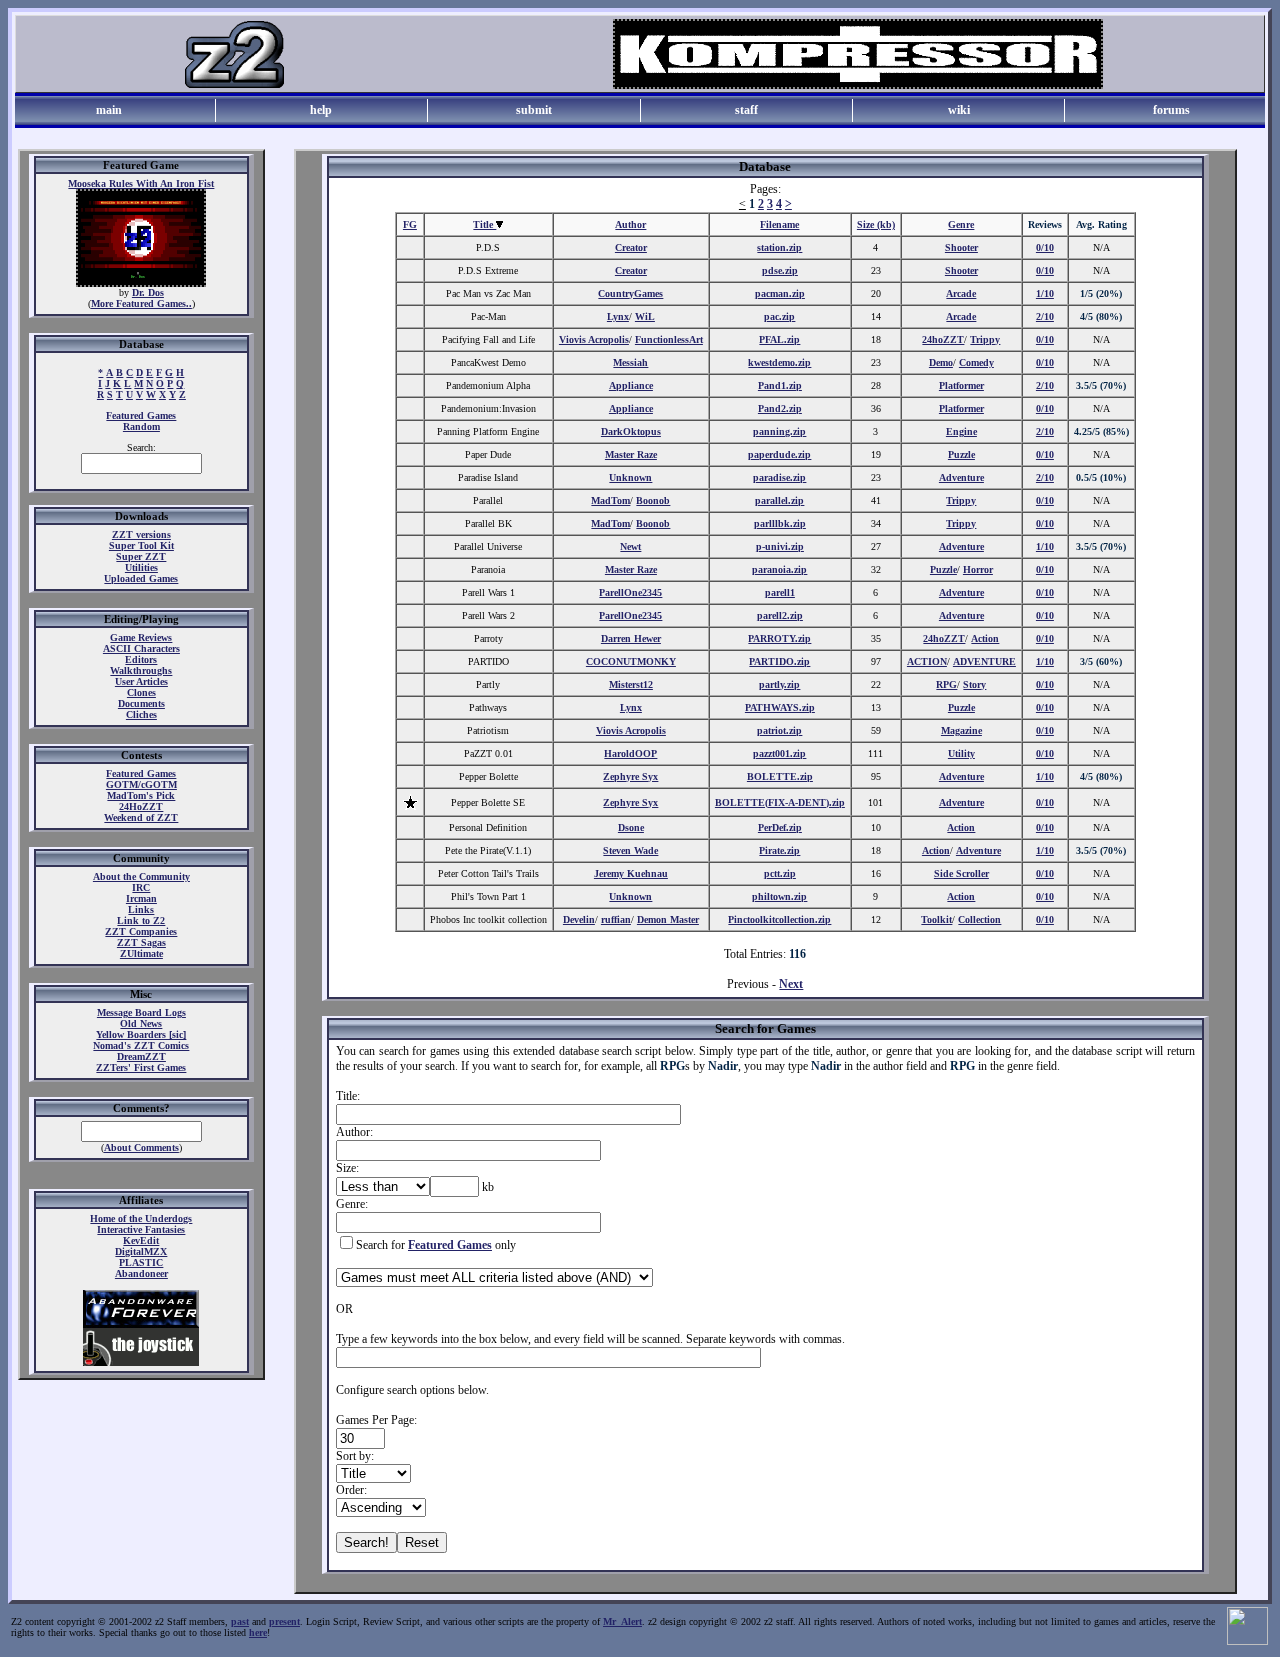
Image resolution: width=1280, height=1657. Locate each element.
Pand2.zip (780, 408)
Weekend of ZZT (141, 817)
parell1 (780, 592)
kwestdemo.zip (779, 362)
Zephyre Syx (630, 776)
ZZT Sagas (141, 942)
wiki (959, 110)
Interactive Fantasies (141, 1229)
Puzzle (961, 454)
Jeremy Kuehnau (631, 873)
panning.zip (779, 431)
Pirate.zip (779, 850)
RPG (946, 684)
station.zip (779, 247)
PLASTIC (141, 1262)
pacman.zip (780, 293)
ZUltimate (141, 953)
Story (974, 684)
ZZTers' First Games (141, 1067)
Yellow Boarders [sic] (141, 1034)
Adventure (961, 477)
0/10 (1045, 247)
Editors (141, 659)
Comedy (976, 362)
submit (534, 110)
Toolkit (936, 919)
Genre (961, 224)
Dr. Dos (148, 292)
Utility (961, 753)
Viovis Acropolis (594, 339)
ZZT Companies (141, 931)
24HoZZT (141, 806)
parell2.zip (780, 615)
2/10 (1045, 316)
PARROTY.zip (779, 638)
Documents (141, 703)
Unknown (630, 477)
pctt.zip (780, 873)
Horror (978, 569)
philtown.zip (779, 896)
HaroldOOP (630, 753)
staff (746, 110)
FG (410, 224)
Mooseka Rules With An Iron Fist (141, 183)
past (240, 1621)
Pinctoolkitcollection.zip (779, 919)
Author (630, 224)
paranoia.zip (779, 569)
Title (484, 224)
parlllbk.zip (780, 523)
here (258, 1632)
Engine (961, 431)
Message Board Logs (141, 1012)
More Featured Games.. (141, 303)
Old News (141, 1023)
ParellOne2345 (630, 592)
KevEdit (141, 1240)
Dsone (631, 827)
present (284, 1621)
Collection (979, 919)
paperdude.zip (779, 454)
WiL (645, 316)
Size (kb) (876, 224)
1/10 (1045, 293)
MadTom (610, 500)
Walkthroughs (141, 670)
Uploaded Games (141, 578)
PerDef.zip (780, 827)
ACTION (927, 661)
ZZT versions (141, 534)
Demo (941, 362)
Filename (779, 224)
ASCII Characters (141, 648)
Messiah (630, 362)
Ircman (141, 898)
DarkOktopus (631, 431)
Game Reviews (141, 637)
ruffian (616, 919)
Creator (631, 247)
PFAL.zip (779, 339)
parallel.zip (779, 500)
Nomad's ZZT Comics (141, 1045)
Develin (579, 919)
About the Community (141, 876)
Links (141, 909)
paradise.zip (779, 477)
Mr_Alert (622, 1621)
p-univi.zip (780, 546)
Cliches (141, 714)
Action (985, 638)
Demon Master (668, 919)
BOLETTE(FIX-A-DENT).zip (780, 802)
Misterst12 (631, 684)
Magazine (961, 730)
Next (791, 984)
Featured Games (141, 415)
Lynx (618, 316)
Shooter (961, 247)
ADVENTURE (984, 661)
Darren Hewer (631, 638)
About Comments (141, 1147)
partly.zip (779, 684)
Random (141, 426)
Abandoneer (141, 1273)
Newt (630, 546)
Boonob (653, 500)
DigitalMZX (141, 1251)
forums (1171, 110)
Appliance (631, 385)
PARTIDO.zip (779, 661)
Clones (141, 692)
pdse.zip (780, 270)
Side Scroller (961, 873)
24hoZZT (943, 339)
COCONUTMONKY (631, 661)
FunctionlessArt (669, 339)
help (321, 110)
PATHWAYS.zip (780, 707)
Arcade (961, 293)
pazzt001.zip (779, 753)
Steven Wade (630, 850)
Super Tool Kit (141, 545)
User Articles (141, 681)
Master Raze (631, 454)
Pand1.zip (780, 385)
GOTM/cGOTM (141, 784)
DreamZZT (141, 1056)
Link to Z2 (141, 920)
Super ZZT (141, 556)
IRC (141, 887)
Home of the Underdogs (141, 1218)
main (109, 110)
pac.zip (779, 316)
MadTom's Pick (141, 795)
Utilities (141, 567)
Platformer (961, 385)
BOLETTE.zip (780, 776)
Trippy (985, 339)
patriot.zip (779, 730)
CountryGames (630, 293)
